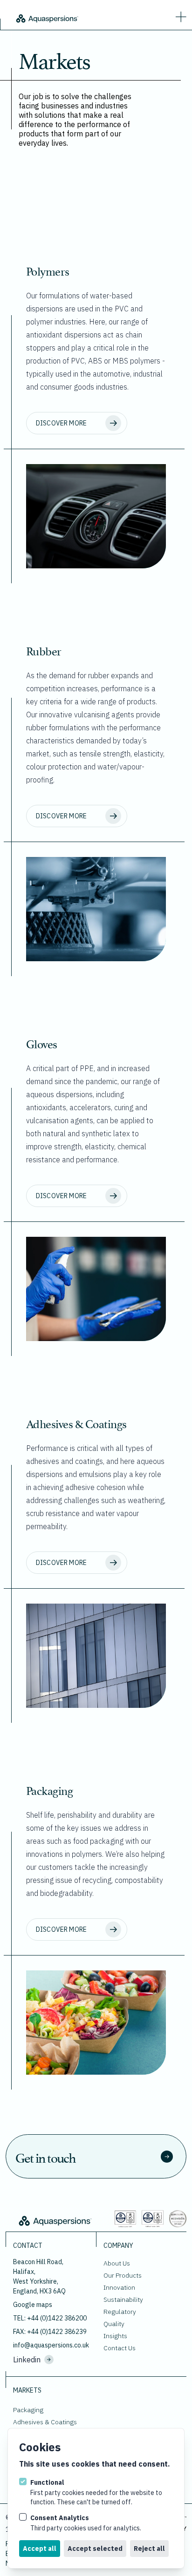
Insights (115, 2336)
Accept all (40, 2549)
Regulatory (120, 2312)
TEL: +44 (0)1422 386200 (50, 2318)
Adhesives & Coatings (45, 2422)
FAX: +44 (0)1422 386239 (50, 2332)
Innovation (119, 2287)
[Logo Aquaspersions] (47, 18)
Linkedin (27, 2360)
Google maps (33, 2305)
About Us (117, 2263)
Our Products (123, 2275)
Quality (114, 2324)
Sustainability (123, 2300)
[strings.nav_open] (179, 15)
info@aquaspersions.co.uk (51, 2345)
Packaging (28, 2410)
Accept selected (95, 2549)
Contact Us (120, 2348)
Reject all (149, 2549)
